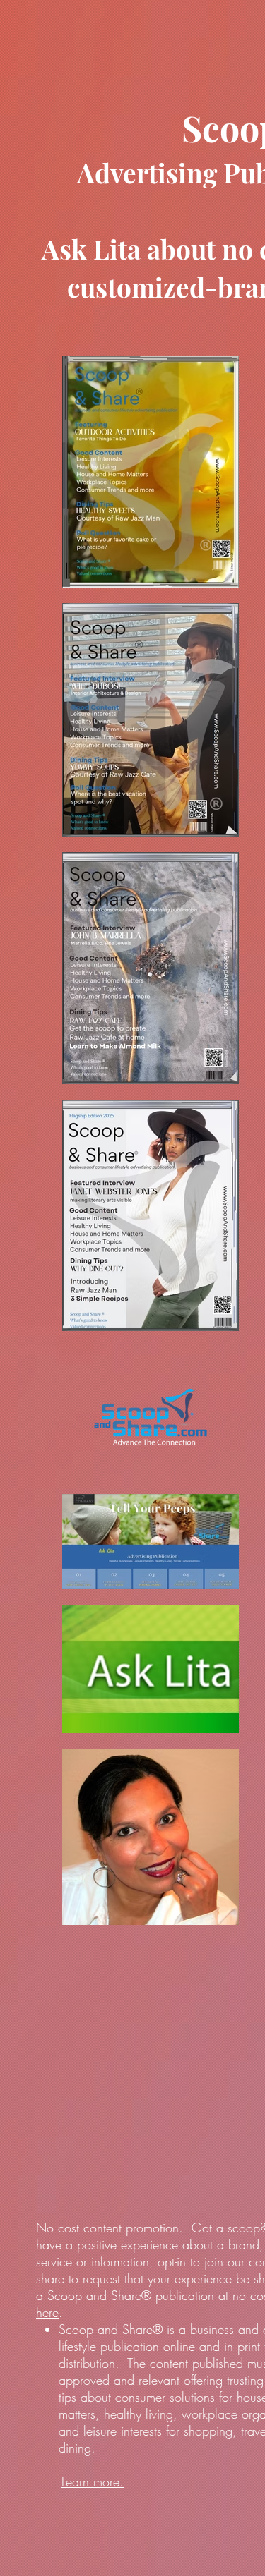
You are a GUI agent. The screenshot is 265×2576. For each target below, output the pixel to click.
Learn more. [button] (93, 2481)
